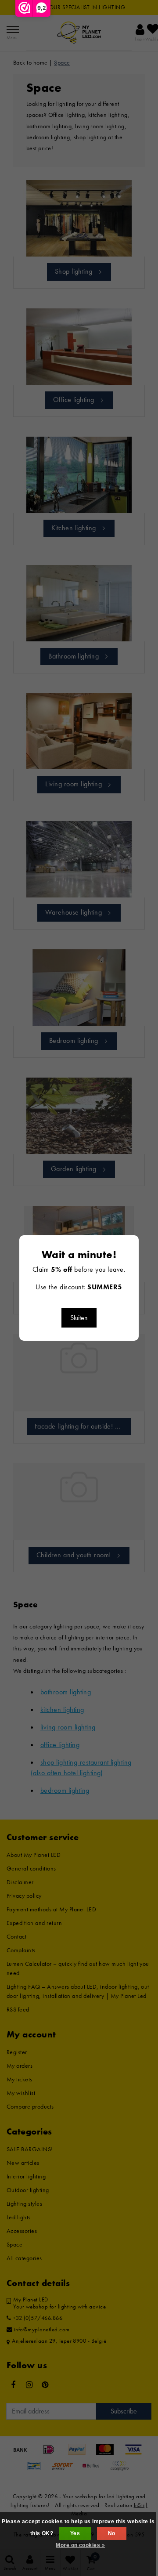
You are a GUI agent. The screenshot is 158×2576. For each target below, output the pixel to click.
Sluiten (79, 1318)
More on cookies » (80, 2545)
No (112, 2533)
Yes (75, 2533)
